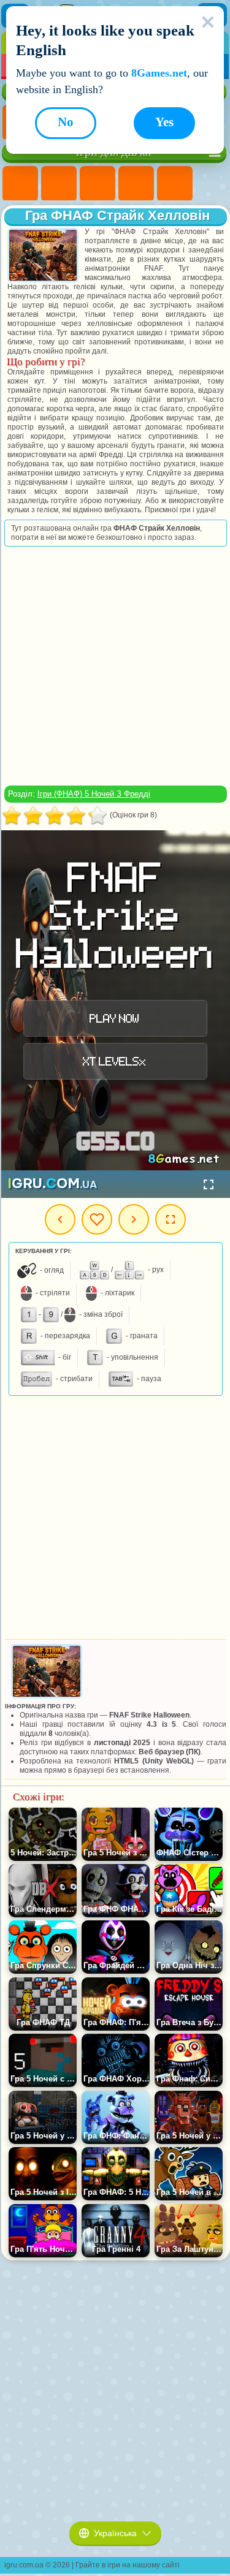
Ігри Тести (175, 184)
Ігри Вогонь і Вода (98, 184)
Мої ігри (97, 1219)
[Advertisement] (114, 666)
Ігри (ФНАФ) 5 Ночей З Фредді (94, 794)
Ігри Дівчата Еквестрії (59, 184)
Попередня (60, 1219)
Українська (115, 2533)
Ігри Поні (20, 184)
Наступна (134, 1219)
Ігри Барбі (136, 184)
